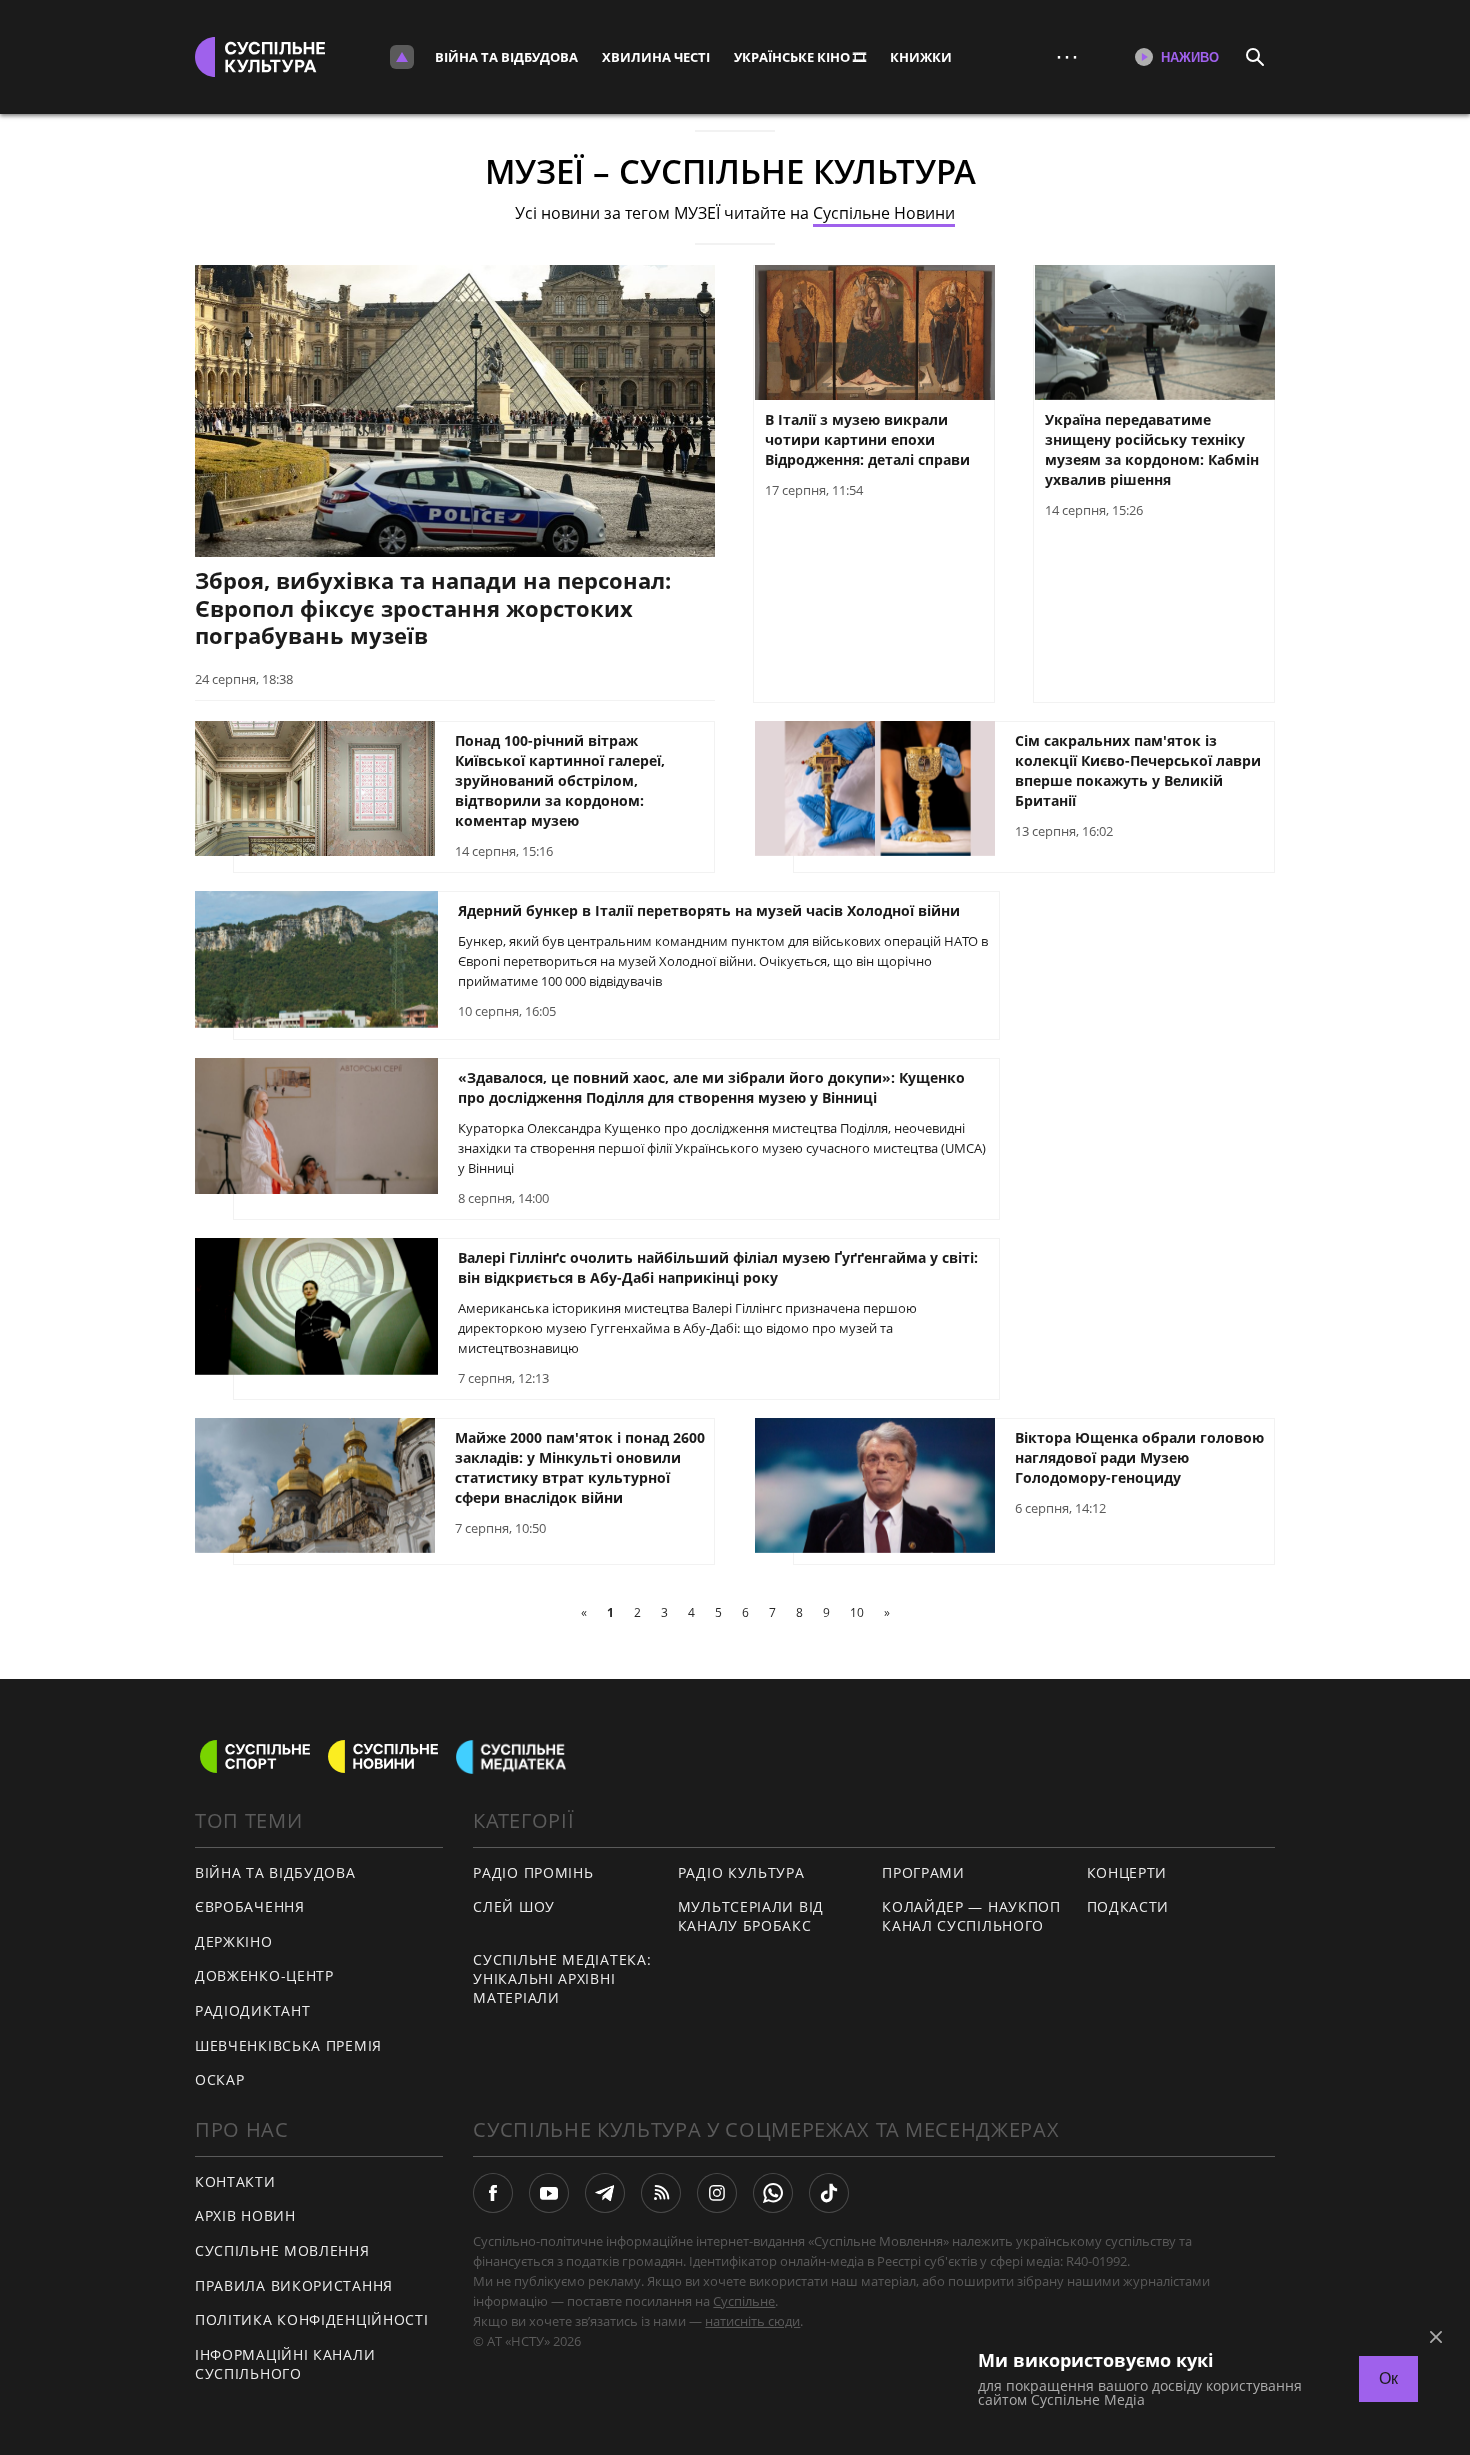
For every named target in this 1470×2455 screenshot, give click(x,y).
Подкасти (1128, 1906)
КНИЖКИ (921, 57)
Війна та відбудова (506, 57)
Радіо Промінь (533, 1872)
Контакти (235, 2181)
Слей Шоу (514, 1906)
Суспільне (744, 2301)
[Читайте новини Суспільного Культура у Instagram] (717, 2193)
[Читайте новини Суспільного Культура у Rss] (661, 2193)
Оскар (220, 2079)
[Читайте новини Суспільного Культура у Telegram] (605, 2193)
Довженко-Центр (264, 1975)
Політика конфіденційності (312, 2319)
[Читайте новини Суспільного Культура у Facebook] (493, 2193)
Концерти (1127, 1872)
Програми (923, 1872)
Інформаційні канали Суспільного (285, 2364)
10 (857, 1612)
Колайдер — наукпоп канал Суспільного (971, 1916)
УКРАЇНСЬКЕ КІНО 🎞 (800, 57)
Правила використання (294, 2285)
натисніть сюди (752, 2321)
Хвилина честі (656, 57)
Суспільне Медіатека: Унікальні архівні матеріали (562, 1978)
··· (1067, 56)
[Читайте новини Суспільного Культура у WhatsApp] (773, 2193)
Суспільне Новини (884, 213)
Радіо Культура (741, 1872)
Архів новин (245, 2215)
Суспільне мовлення (282, 2250)
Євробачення (250, 1906)
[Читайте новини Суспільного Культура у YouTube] (549, 2193)
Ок (1388, 2378)
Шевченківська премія (288, 2045)
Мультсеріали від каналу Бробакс (751, 1916)
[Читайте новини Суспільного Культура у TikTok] (829, 2193)
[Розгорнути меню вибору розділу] (402, 57)
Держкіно (234, 1941)
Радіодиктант (252, 2010)
